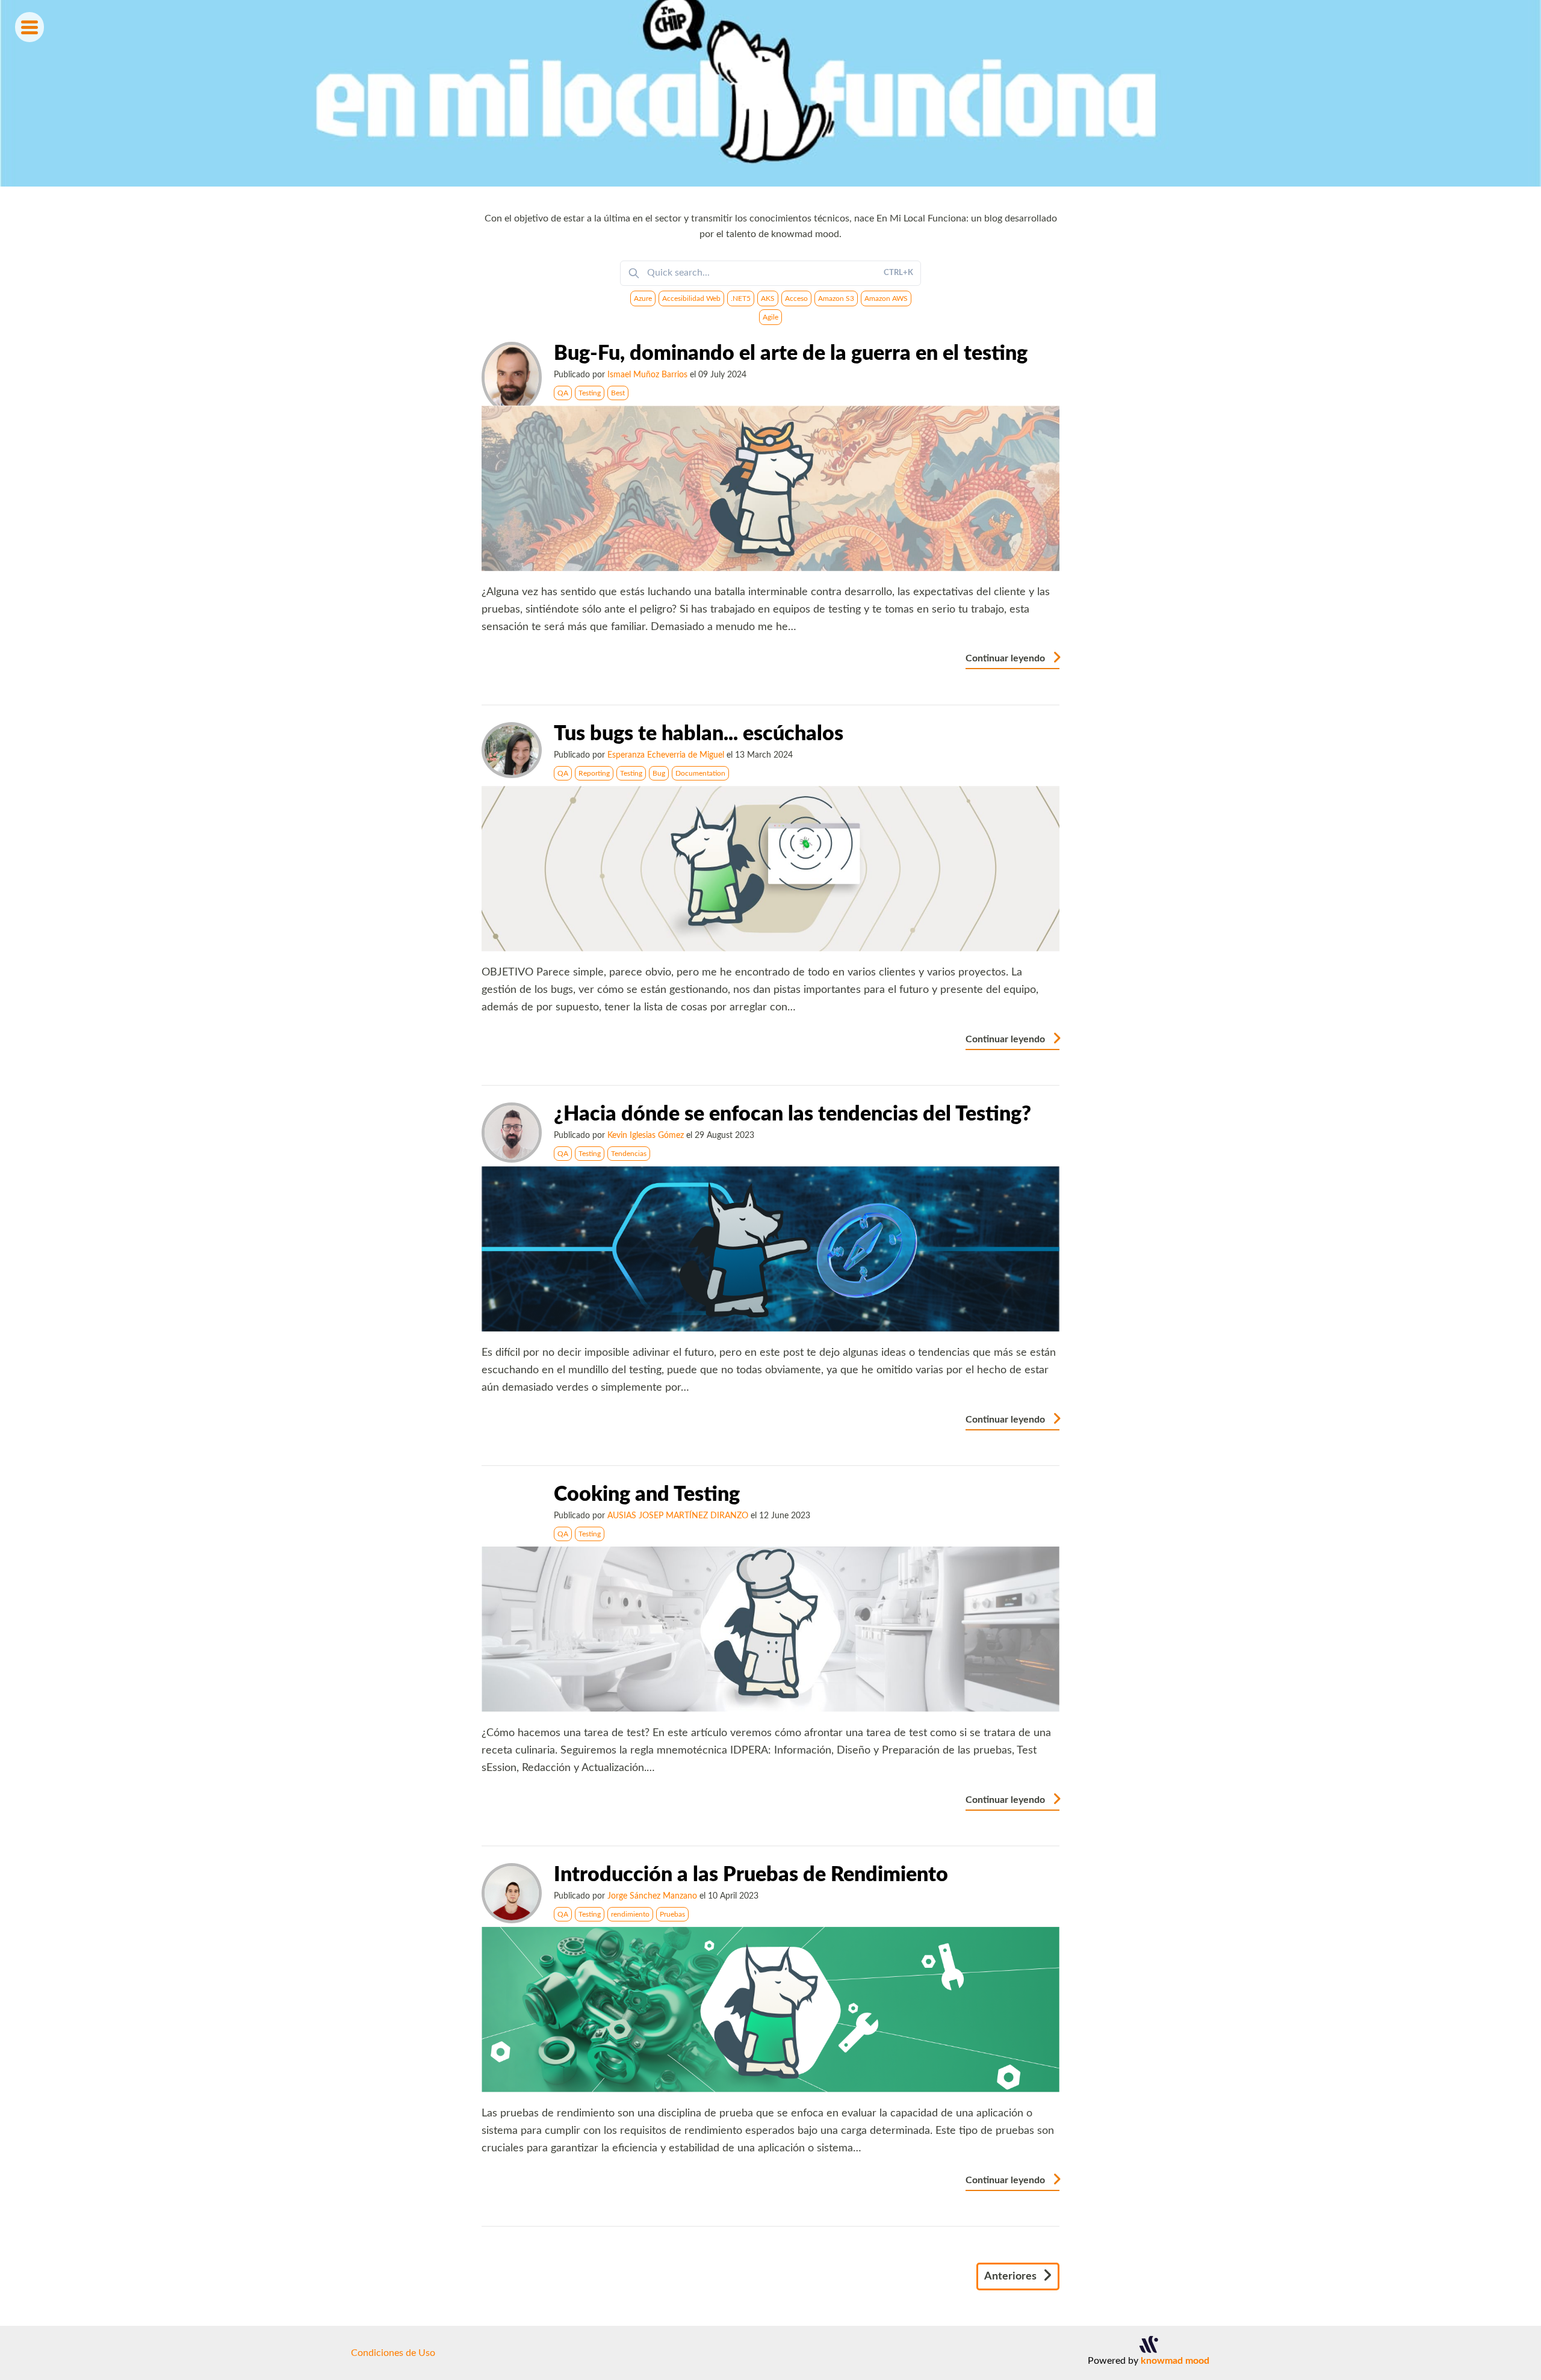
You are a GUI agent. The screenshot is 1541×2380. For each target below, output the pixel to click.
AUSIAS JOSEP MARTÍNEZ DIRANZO (678, 1516)
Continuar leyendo (1006, 658)
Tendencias (629, 1154)
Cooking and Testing (647, 1495)
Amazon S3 (836, 298)
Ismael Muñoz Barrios (647, 375)
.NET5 (741, 298)
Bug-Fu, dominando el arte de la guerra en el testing (791, 354)
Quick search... (780, 273)
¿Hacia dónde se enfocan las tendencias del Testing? (792, 1114)
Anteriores (1012, 2276)
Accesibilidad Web (691, 298)
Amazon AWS (886, 298)
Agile (770, 317)
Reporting (594, 773)
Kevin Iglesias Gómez (646, 1135)
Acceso (796, 298)
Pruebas (672, 1914)
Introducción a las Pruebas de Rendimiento (751, 1875)
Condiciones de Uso (393, 2353)
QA (563, 393)
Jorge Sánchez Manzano (652, 1896)
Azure (643, 298)
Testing (590, 393)
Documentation (700, 773)
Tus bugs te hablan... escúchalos (699, 734)
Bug (659, 773)
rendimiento (630, 1914)
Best (618, 393)
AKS (768, 298)
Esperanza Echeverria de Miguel (666, 755)
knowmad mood (1175, 2361)
